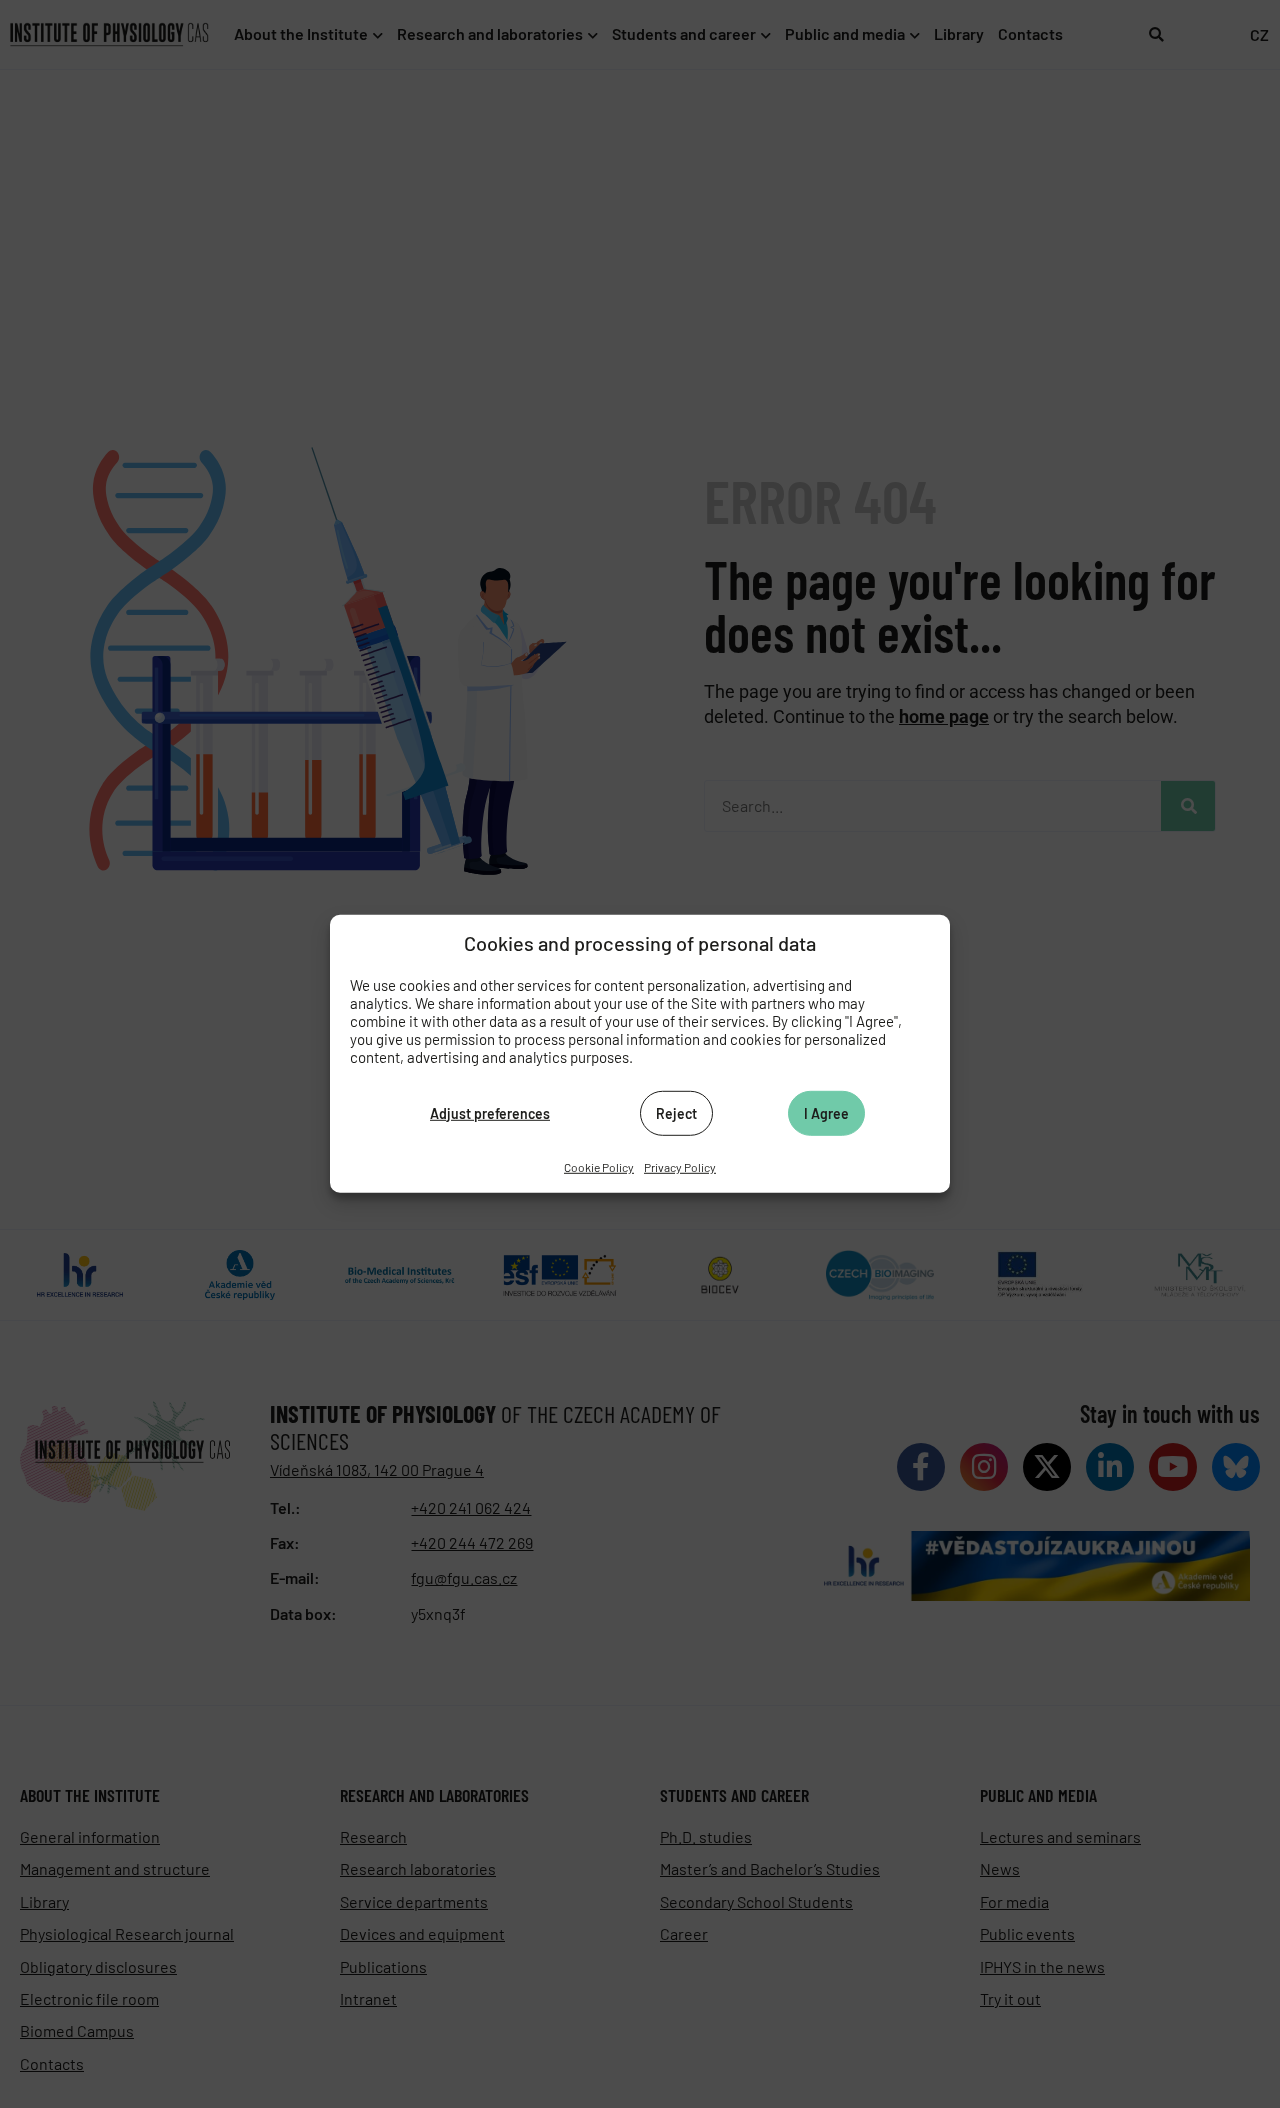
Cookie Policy (599, 1167)
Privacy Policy (680, 1167)
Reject (676, 1112)
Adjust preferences (490, 1112)
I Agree (826, 1112)
